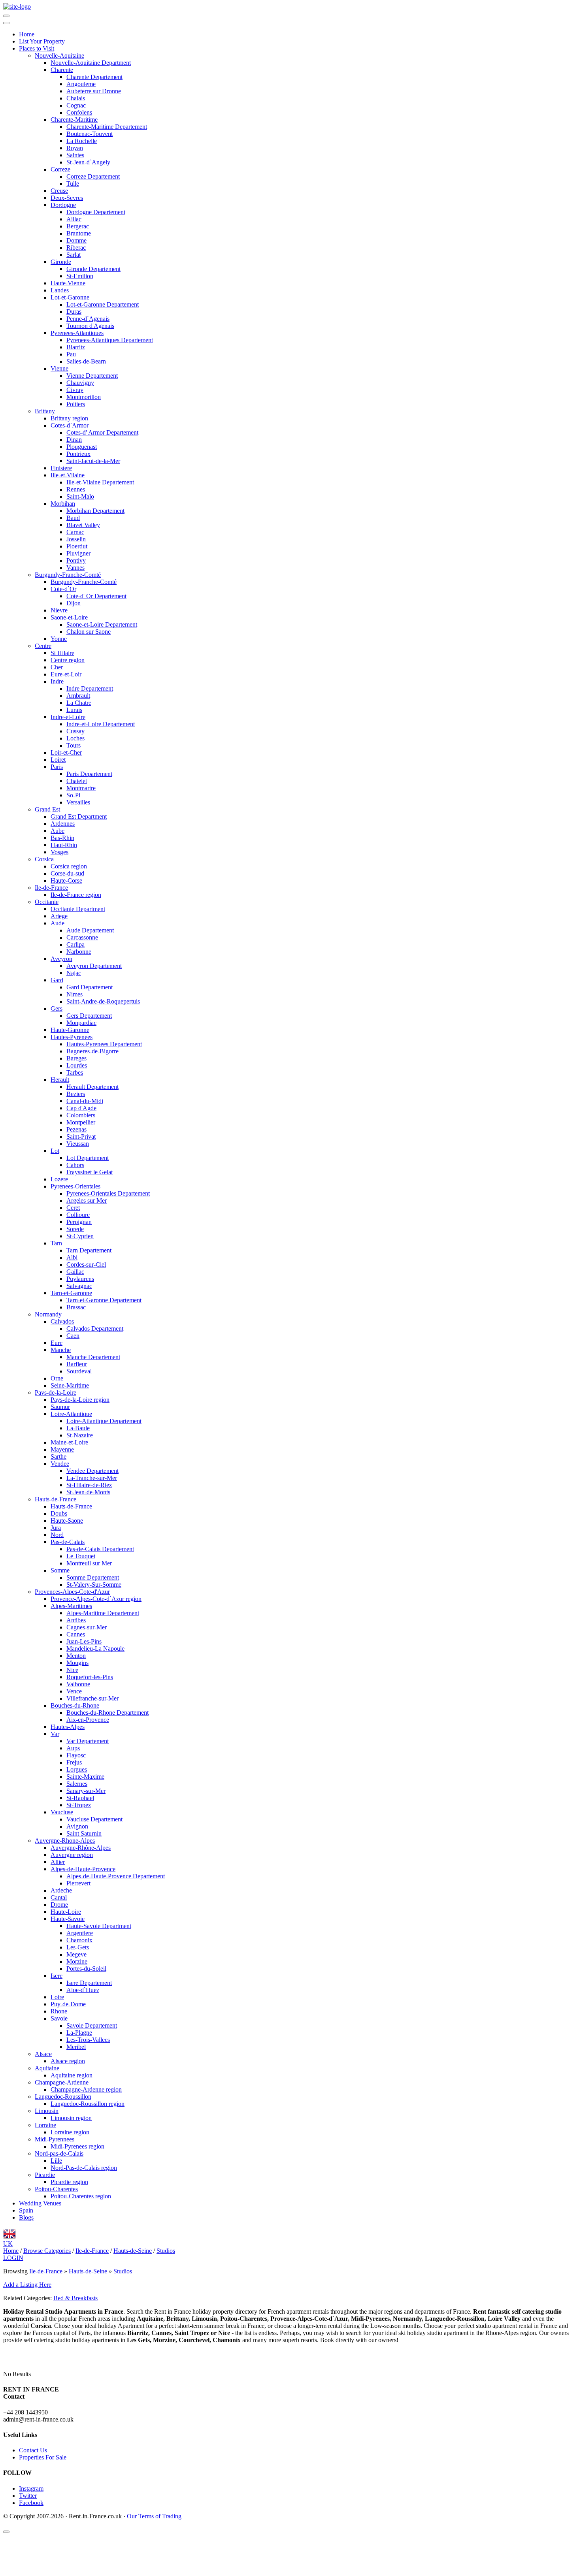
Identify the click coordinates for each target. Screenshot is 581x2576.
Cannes (76, 1634)
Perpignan (79, 1222)
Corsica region (69, 866)
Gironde (61, 262)
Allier (58, 1862)
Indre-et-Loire (68, 717)
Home (27, 34)
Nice (72, 1670)
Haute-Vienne (68, 283)
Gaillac (75, 1272)
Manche (61, 1350)
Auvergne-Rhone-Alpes (65, 1841)
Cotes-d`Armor (70, 425)
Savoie (59, 2018)
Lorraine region (70, 2132)
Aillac (74, 219)
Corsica (44, 859)
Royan (75, 148)
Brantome (79, 233)
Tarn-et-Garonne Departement (104, 1300)
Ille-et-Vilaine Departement (100, 482)
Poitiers (76, 404)
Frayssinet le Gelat (90, 1172)
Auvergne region (72, 1855)
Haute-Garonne (70, 1030)
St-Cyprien (80, 1236)
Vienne (59, 368)
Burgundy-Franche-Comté (68, 575)
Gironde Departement (93, 269)
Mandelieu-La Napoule (95, 1649)
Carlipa (75, 944)
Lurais (74, 710)
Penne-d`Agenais (88, 319)
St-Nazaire (80, 1435)
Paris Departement (89, 774)
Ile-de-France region (76, 895)
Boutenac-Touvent (90, 134)
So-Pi (73, 795)
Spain (26, 2210)
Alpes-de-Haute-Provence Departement (116, 1876)
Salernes (77, 1784)
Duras (74, 312)
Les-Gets (78, 1947)
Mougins (77, 1663)
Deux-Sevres (67, 198)
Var (55, 1734)
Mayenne (62, 1449)
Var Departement (88, 1741)
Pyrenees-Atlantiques (77, 333)
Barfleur (77, 1364)
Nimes (75, 994)
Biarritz (76, 347)
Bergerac (78, 226)
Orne (57, 1378)
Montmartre (81, 788)
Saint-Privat (81, 1136)
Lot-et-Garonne (70, 297)
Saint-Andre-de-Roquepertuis (103, 1001)
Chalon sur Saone (89, 632)
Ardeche (61, 1890)
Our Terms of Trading (154, 2516)
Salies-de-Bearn (86, 361)
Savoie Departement (92, 2025)
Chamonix (79, 1940)
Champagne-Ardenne (62, 2082)
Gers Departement (89, 1016)
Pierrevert (78, 1883)
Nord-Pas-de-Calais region (84, 2168)
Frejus (74, 1762)
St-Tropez (79, 1805)
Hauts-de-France (56, 1499)
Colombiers (81, 1115)
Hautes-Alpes (68, 1727)
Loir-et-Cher (66, 752)
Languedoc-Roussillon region (88, 2104)
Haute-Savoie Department (99, 1926)
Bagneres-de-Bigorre (92, 1051)
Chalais (76, 98)
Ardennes (63, 824)
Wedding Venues (40, 2203)
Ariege (59, 916)
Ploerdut (77, 546)
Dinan (74, 440)
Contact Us (33, 2450)
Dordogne (63, 205)
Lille (56, 2161)
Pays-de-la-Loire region (80, 1400)
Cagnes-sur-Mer (87, 1627)
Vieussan (78, 1144)
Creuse (59, 191)
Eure (57, 1343)
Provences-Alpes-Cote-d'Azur (72, 1592)
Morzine (77, 1961)
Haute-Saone (67, 1521)
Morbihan (63, 504)
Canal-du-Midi (85, 1101)
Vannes (75, 568)
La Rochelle (82, 141)
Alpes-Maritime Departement (103, 1613)
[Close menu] (6, 23)
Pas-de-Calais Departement (100, 1549)
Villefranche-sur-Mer (92, 1698)
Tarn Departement (89, 1250)
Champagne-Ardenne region (86, 2089)
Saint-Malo (80, 496)
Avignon (77, 1826)
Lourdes (77, 1065)
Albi (72, 1257)
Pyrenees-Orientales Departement (108, 1193)
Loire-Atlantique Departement (104, 1421)
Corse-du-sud (67, 873)
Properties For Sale (43, 2457)
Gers (57, 1008)
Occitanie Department (78, 909)
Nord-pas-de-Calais (59, 2153)
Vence (74, 1691)
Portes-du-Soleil (86, 1969)
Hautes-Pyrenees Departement (104, 1044)
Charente (62, 70)
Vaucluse (62, 1812)
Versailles (78, 802)
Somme (60, 1570)
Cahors (75, 1165)
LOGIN (13, 2258)
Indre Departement (90, 688)
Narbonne (79, 952)
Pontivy (76, 560)
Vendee (60, 1464)
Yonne (59, 639)
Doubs (59, 1513)
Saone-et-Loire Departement (102, 624)
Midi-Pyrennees (55, 2139)
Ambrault (78, 696)
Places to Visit (37, 48)
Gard (57, 980)
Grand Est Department (79, 816)
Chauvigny (80, 383)
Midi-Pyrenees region (77, 2146)
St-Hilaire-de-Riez (89, 1485)
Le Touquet (81, 1556)
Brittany (45, 411)
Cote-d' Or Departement (96, 596)
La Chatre (79, 703)
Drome (59, 1905)
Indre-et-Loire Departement (101, 724)
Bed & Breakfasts (75, 2298)
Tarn (56, 1243)
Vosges (59, 852)
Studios (123, 2271)
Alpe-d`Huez (83, 1990)
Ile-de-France (51, 888)
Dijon (74, 603)
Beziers (76, 1094)
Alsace (43, 2054)
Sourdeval (79, 1371)
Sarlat (74, 255)
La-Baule (78, 1428)
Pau (71, 354)
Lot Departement (88, 1158)
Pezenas (76, 1129)
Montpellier (81, 1122)
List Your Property (42, 41)
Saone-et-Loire (69, 617)
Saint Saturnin (84, 1833)
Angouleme (81, 84)
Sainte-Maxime (85, 1777)
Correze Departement (93, 176)
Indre (57, 681)
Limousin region (71, 2118)
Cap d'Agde (81, 1108)
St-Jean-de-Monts (88, 1492)
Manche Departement (93, 1357)
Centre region (68, 660)
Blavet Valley (83, 525)
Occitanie (47, 902)
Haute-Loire (66, 1912)
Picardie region (69, 2182)
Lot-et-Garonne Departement (103, 304)
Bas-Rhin (62, 838)
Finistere (61, 468)
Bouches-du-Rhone (75, 1705)
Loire (57, 1997)
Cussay (75, 731)
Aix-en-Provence (88, 1720)
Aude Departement (90, 930)
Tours (74, 745)
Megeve (76, 1954)
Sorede (75, 1229)
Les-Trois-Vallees (88, 2040)
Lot (55, 1151)
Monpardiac (81, 1023)
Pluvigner (78, 553)
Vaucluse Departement (94, 1819)
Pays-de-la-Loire (56, 1393)
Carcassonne (82, 937)
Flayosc (76, 1755)
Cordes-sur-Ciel (86, 1264)
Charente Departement (94, 77)
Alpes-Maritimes (71, 1606)
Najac (74, 973)
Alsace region (68, 2061)
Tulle (73, 184)
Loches (75, 738)
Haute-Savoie (68, 1919)
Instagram (31, 2488)
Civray (75, 390)
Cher (57, 667)
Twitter (28, 2496)
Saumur (60, 1407)
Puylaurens (80, 1279)
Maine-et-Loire (69, 1442)
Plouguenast (82, 447)
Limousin (47, 2111)
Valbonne (78, 1684)
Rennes (76, 489)
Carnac (75, 532)
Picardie (45, 2175)
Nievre (59, 610)
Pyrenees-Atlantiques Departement (110, 340)
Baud (73, 518)
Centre (43, 646)
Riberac (76, 248)
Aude (58, 923)
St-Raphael (80, 1798)
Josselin (76, 539)
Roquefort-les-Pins (90, 1677)
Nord (57, 1535)
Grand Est (47, 809)
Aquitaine (47, 2068)
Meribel (76, 2047)
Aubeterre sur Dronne (94, 91)
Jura (56, 1528)
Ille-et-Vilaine (68, 475)
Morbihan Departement (95, 511)
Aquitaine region (72, 2075)
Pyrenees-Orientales (75, 1186)
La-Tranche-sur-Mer (92, 1478)
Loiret (58, 760)
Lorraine (45, 2125)
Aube (58, 831)
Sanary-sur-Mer (86, 1791)
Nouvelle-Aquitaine (59, 56)
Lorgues (77, 1769)
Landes (60, 290)
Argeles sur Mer (87, 1200)
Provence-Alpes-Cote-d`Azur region (96, 1599)
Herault (60, 1080)
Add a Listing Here (27, 2285)
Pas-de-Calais (68, 1542)
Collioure (78, 1215)
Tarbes (75, 1072)
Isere (57, 1976)
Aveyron (61, 959)
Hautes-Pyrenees (72, 1037)
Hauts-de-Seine (88, 2271)
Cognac (76, 105)
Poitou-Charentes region (81, 2196)
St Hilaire (62, 653)
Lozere (59, 1179)
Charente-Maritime (74, 120)
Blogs (26, 2217)
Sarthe (58, 1457)
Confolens (79, 112)
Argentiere (80, 1933)
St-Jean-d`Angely (88, 162)
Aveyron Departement (94, 966)
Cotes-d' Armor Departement (102, 432)
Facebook (31, 2503)
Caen (73, 1336)
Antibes (76, 1620)
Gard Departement (90, 987)
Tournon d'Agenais (90, 326)
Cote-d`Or (63, 589)
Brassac (76, 1307)
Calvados (62, 1321)
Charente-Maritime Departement (107, 127)
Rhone (59, 2011)
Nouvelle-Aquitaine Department (91, 63)
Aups (73, 1748)
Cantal (59, 1897)
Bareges (76, 1058)
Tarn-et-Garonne (71, 1293)
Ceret (73, 1208)
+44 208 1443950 (25, 2412)
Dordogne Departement (96, 212)
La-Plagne (79, 2033)
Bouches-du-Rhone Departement (108, 1713)
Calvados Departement (95, 1328)
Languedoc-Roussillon (63, 2097)
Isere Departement (89, 1983)
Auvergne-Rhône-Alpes (81, 1848)
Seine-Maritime (70, 1385)
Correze (60, 169)
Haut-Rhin (64, 845)
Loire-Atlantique (71, 1414)
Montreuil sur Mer (89, 1563)
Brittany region (69, 418)
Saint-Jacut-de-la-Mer (93, 461)
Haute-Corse (66, 880)
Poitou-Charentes (56, 2189)
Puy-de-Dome (68, 2004)
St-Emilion (80, 276)
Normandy (48, 1314)
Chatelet (77, 781)
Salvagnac (79, 1286)
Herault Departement (92, 1087)
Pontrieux (78, 454)
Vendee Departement (92, 1471)
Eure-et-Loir (66, 674)
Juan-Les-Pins (84, 1641)
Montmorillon (84, 397)
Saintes (75, 155)
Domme (76, 240)
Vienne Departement (92, 376)
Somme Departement (93, 1577)
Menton (76, 1656)
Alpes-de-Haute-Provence (83, 1869)
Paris (57, 767)
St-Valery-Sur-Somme (94, 1585)
